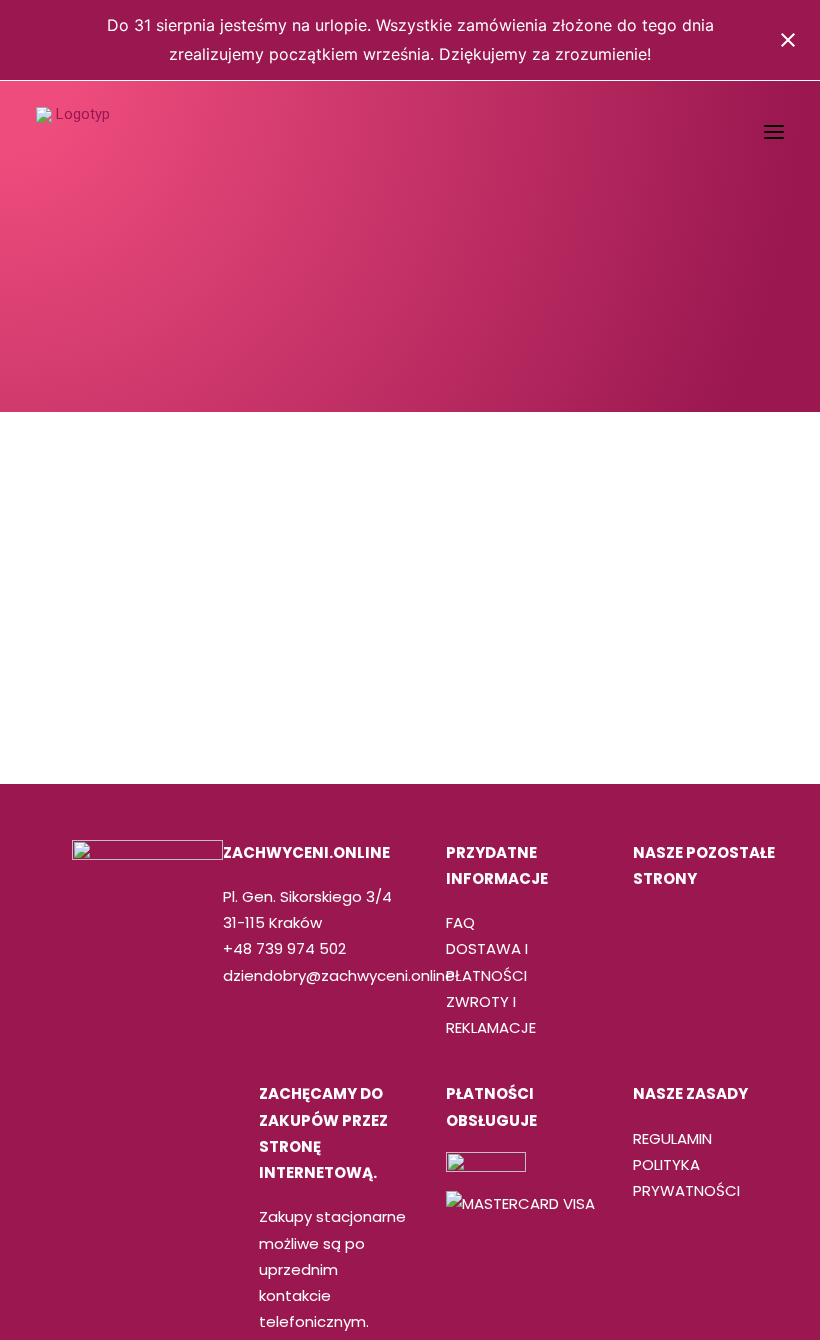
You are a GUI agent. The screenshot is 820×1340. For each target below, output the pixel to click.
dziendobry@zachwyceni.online (339, 975)
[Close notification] (788, 40)
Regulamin (672, 1138)
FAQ (460, 922)
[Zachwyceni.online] (74, 132)
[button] (774, 132)
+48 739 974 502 (284, 948)
